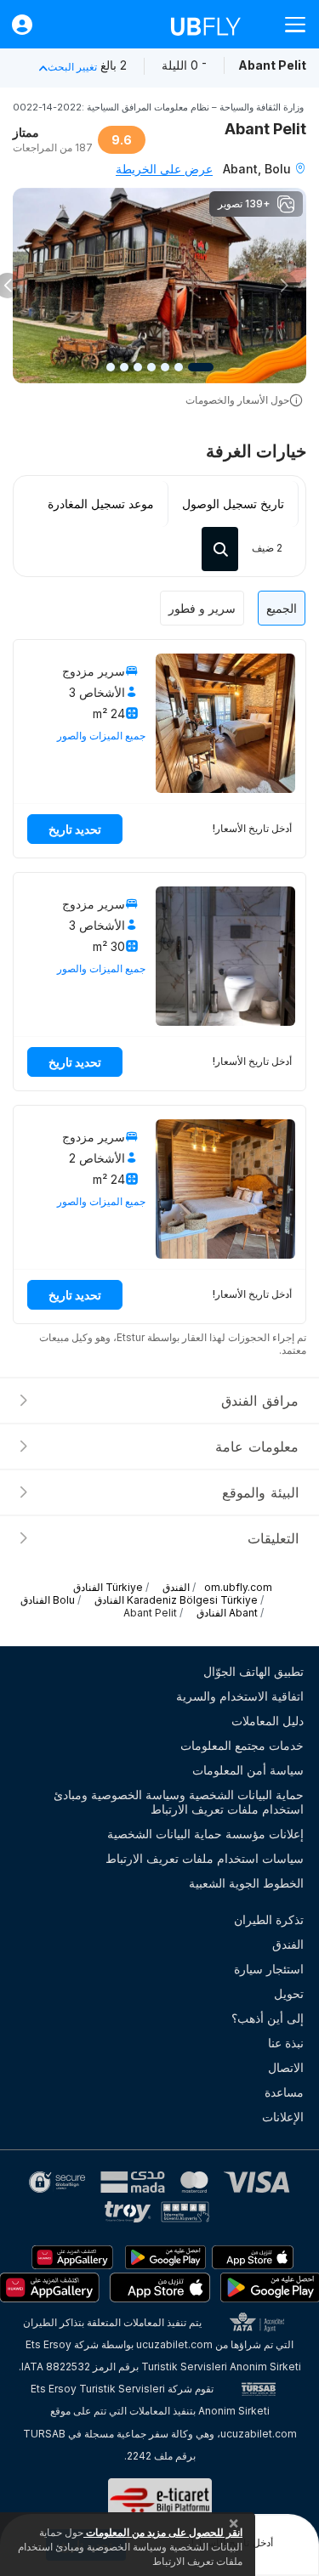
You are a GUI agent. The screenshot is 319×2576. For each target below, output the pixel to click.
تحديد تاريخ (75, 829)
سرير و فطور (202, 608)
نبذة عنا (286, 2043)
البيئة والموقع (260, 1492)
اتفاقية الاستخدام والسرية (240, 1696)
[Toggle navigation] (288, 24)
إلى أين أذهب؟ (268, 2018)
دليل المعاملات (268, 1721)
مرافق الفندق (260, 1401)
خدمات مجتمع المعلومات (242, 1745)
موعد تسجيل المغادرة (101, 504)
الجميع (282, 608)
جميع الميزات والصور (101, 736)
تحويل (289, 1993)
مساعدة (284, 2092)
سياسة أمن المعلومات (248, 1770)
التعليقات (273, 1538)
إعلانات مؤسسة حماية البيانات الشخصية (205, 1834)
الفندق (288, 1944)
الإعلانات (283, 2117)
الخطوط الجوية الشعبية (246, 1883)
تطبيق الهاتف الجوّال (253, 1671)
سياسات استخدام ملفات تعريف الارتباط (205, 1858)
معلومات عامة (257, 1447)
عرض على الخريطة (164, 169)
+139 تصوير (244, 204)
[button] (284, 286)
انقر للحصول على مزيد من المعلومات (163, 2532)
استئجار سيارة (269, 1969)
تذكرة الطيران (269, 1919)
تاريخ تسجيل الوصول (233, 504)
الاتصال (286, 2067)
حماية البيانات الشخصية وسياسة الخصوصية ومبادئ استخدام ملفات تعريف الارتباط (179, 1802)
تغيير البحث (72, 67)
